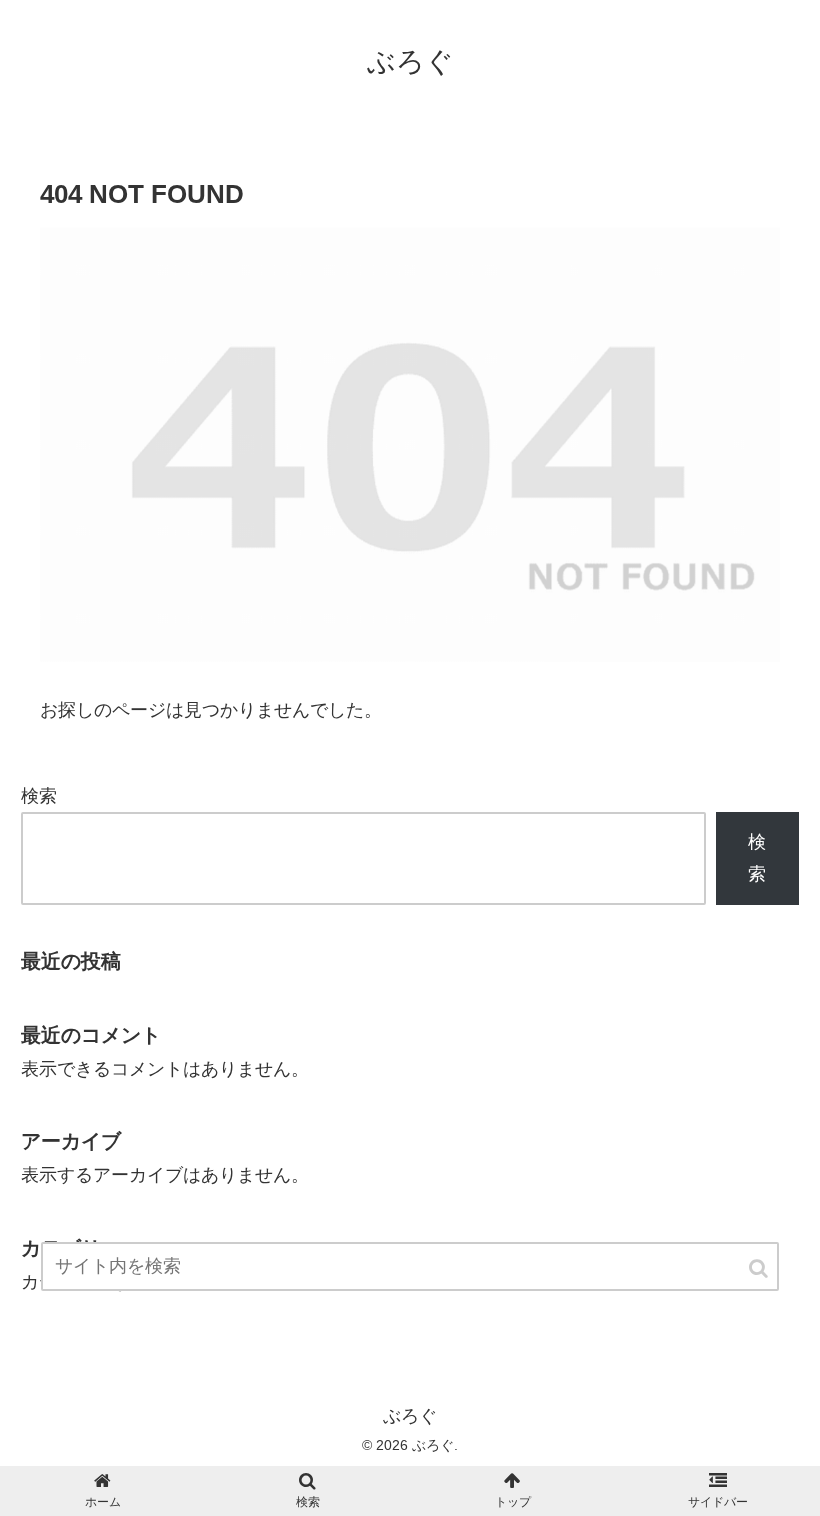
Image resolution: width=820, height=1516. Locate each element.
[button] (760, 1268)
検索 (39, 796)
